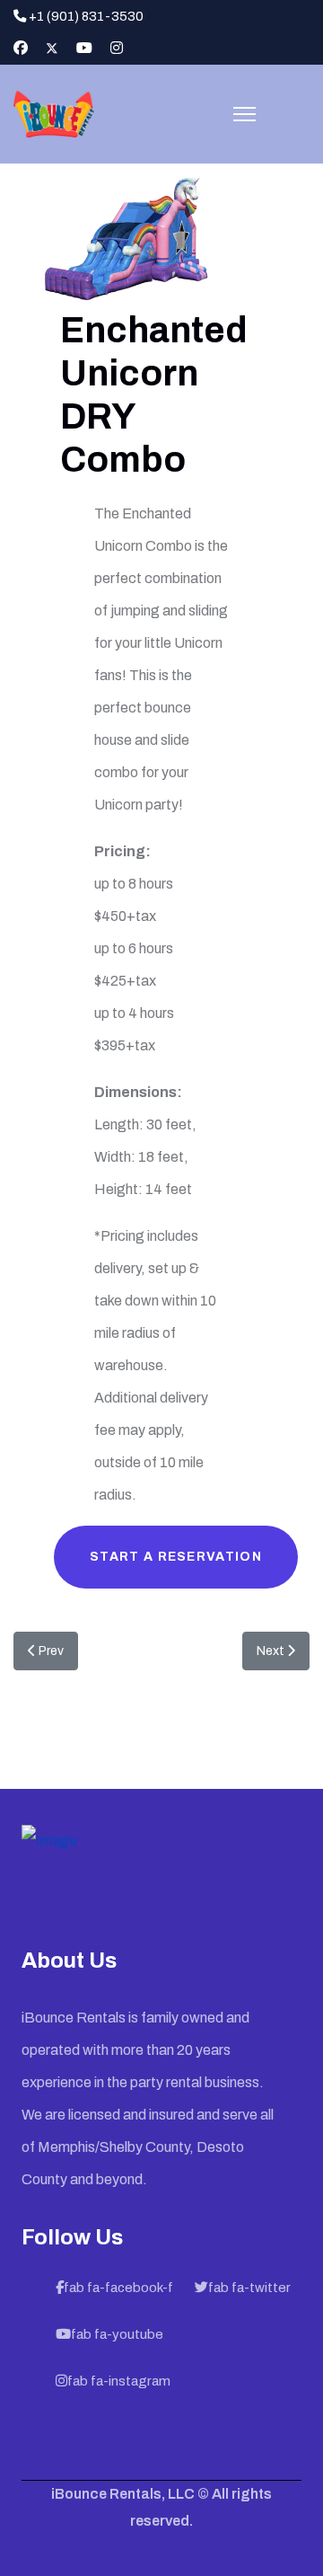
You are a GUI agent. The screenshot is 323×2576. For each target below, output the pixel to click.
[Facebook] (21, 48)
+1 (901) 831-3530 (86, 16)
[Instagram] (117, 48)
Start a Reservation (176, 1557)
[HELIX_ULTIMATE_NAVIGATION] (244, 114)
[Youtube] (84, 48)
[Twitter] (52, 48)
